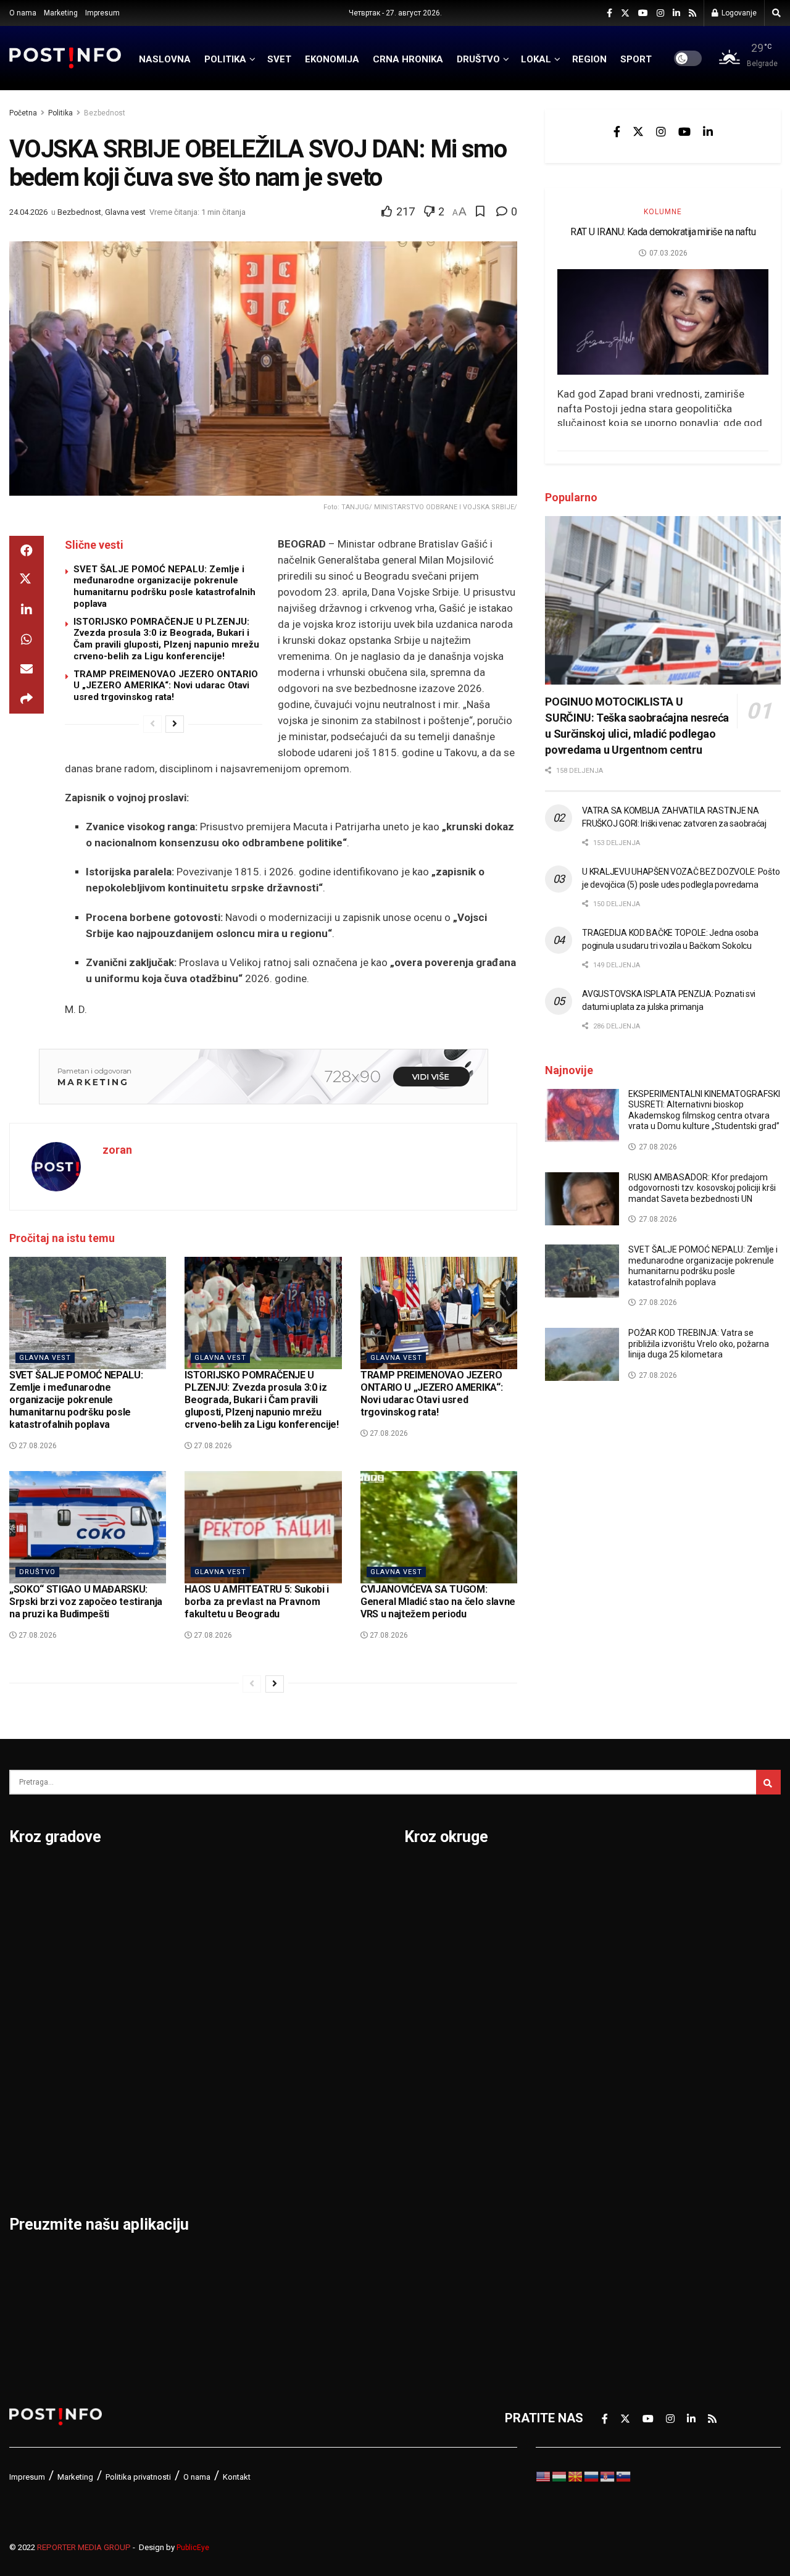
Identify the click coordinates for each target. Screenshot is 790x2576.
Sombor (295, 1877)
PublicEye (193, 2548)
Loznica (31, 2166)
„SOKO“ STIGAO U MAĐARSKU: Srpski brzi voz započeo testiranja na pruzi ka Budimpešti (86, 1602)
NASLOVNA (165, 59)
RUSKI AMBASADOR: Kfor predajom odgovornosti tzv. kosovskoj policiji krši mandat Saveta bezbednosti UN (702, 1188)
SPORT (636, 59)
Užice (288, 1974)
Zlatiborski (622, 2230)
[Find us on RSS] (692, 13)
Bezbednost (105, 113)
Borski (423, 1877)
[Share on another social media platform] (27, 699)
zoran (117, 1150)
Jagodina (36, 1974)
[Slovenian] (624, 2475)
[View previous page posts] (152, 724)
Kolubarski (434, 2038)
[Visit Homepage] (65, 58)
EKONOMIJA (332, 59)
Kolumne (663, 212)
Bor (19, 1909)
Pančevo (165, 1974)
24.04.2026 (28, 212)
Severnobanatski (639, 2006)
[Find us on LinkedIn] (676, 13)
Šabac (158, 2134)
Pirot (155, 2006)
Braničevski (437, 1909)
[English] (544, 2475)
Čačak (27, 1941)
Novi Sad (166, 1941)
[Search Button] (776, 13)
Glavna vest (125, 212)
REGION (589, 59)
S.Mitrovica (305, 1909)
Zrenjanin (299, 2134)
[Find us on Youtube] (643, 13)
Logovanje (738, 13)
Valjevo (294, 2006)
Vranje (291, 2038)
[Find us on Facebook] (609, 13)
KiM (415, 2070)
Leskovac (37, 2134)
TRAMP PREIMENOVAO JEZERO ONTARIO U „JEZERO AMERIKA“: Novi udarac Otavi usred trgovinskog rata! (166, 686)
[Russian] (592, 2475)
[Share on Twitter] (27, 580)
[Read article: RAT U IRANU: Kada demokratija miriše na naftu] (663, 322)
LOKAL (536, 59)
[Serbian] (608, 2475)
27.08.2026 (37, 1446)
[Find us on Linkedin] (708, 131)
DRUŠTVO (478, 59)
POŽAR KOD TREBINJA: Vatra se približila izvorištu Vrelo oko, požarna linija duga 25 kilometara (699, 1344)
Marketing (61, 13)
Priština (162, 2070)
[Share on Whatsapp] (27, 640)
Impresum (102, 13)
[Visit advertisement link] (263, 1077)
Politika (60, 113)
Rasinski (615, 1909)
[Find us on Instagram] (660, 13)
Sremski (615, 2070)
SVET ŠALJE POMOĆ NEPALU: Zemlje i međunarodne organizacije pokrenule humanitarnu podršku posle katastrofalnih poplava (164, 586)
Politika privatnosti (138, 2477)
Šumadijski (622, 2102)
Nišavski (428, 2166)
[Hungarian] (560, 2475)
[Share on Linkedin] (27, 610)
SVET (279, 59)
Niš (150, 1877)
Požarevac (171, 2038)
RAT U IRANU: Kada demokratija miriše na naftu (663, 232)
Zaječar (294, 2102)
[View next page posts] (175, 724)
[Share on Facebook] (27, 551)
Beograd (34, 1877)
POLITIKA (225, 59)
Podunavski (438, 2262)
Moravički (432, 2134)
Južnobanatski (446, 2006)
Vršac (289, 2070)
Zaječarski (621, 2166)
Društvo (37, 1572)
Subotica (298, 1941)
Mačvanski (434, 2102)
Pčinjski (426, 2198)
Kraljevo (32, 2070)
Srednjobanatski (638, 2038)
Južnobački (436, 1974)
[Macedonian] (576, 2475)
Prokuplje (168, 2102)
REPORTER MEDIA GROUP (84, 2547)
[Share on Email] (27, 669)
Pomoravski (626, 1877)
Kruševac (35, 2102)
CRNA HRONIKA (408, 59)
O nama (23, 13)
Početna (23, 113)
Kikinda (30, 2006)
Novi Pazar (172, 1909)
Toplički (613, 2134)
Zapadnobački (631, 2198)
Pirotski (426, 2230)
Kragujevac (41, 2038)
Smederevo (173, 2166)
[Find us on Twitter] (625, 13)
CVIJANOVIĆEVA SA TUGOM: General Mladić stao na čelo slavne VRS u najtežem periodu (438, 1602)
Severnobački (630, 1974)
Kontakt (237, 2477)
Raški (607, 1941)
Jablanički (433, 1941)
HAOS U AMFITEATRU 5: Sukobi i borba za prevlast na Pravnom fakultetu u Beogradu (257, 1602)
